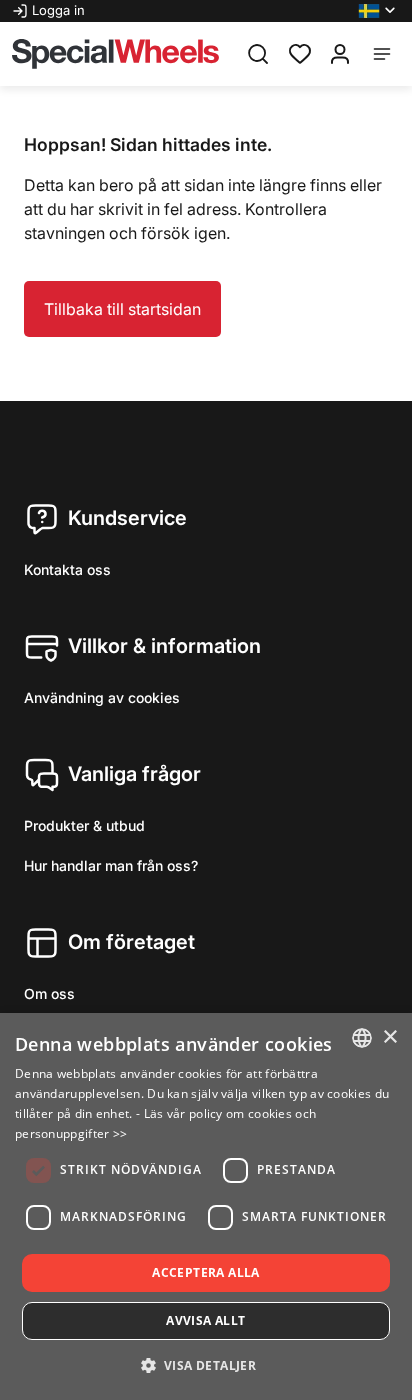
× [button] (389, 1037)
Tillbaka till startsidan (122, 309)
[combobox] (362, 1038)
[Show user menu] (340, 54)
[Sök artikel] (258, 54)
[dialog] (206, 1206)
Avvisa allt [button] (205, 1320)
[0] (300, 52)
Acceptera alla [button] (206, 1272)
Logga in (58, 10)
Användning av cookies (102, 697)
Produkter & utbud (84, 825)
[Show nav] (382, 54)
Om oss (49, 993)
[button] (379, 11)
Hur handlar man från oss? (111, 865)
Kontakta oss (67, 569)
